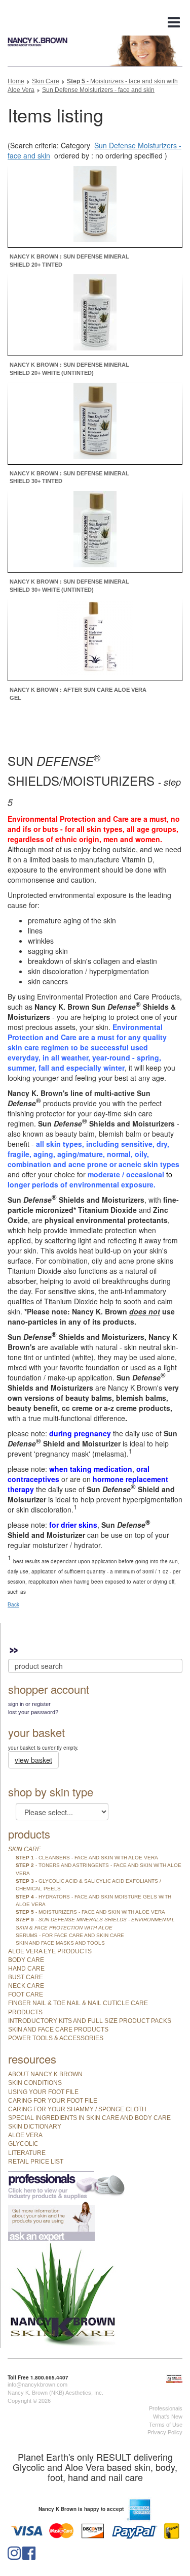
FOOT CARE (26, 1994)
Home (16, 81)
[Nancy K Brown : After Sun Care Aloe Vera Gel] (95, 639)
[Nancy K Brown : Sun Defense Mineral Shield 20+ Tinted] (95, 205)
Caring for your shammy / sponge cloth (77, 2109)
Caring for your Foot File (53, 2101)
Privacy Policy (165, 2432)
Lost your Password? (33, 1712)
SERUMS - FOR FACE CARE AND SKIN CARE (70, 1935)
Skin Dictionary (35, 2127)
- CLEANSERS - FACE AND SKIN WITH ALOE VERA (87, 1858)
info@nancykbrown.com (37, 2385)
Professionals (166, 2408)
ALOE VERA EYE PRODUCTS (50, 1951)
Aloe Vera (25, 2135)
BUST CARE (26, 1977)
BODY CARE (26, 1960)
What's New (168, 2417)
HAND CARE (26, 1969)
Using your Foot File (43, 2092)
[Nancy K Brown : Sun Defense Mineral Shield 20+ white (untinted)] (95, 314)
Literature (27, 2153)
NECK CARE (26, 1986)
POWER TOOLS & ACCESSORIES (56, 2038)
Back (13, 1604)
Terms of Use (166, 2425)
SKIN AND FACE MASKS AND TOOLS (60, 1943)
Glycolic (23, 2144)
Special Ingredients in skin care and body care (89, 2118)
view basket (33, 1760)
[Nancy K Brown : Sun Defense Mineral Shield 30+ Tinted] (95, 422)
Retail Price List (36, 2162)
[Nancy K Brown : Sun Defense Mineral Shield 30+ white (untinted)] (95, 531)
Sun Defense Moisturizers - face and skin (98, 90)
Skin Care (46, 81)
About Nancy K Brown (45, 2074)
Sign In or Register (29, 1704)
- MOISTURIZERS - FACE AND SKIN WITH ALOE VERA (90, 1912)
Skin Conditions (35, 2083)
